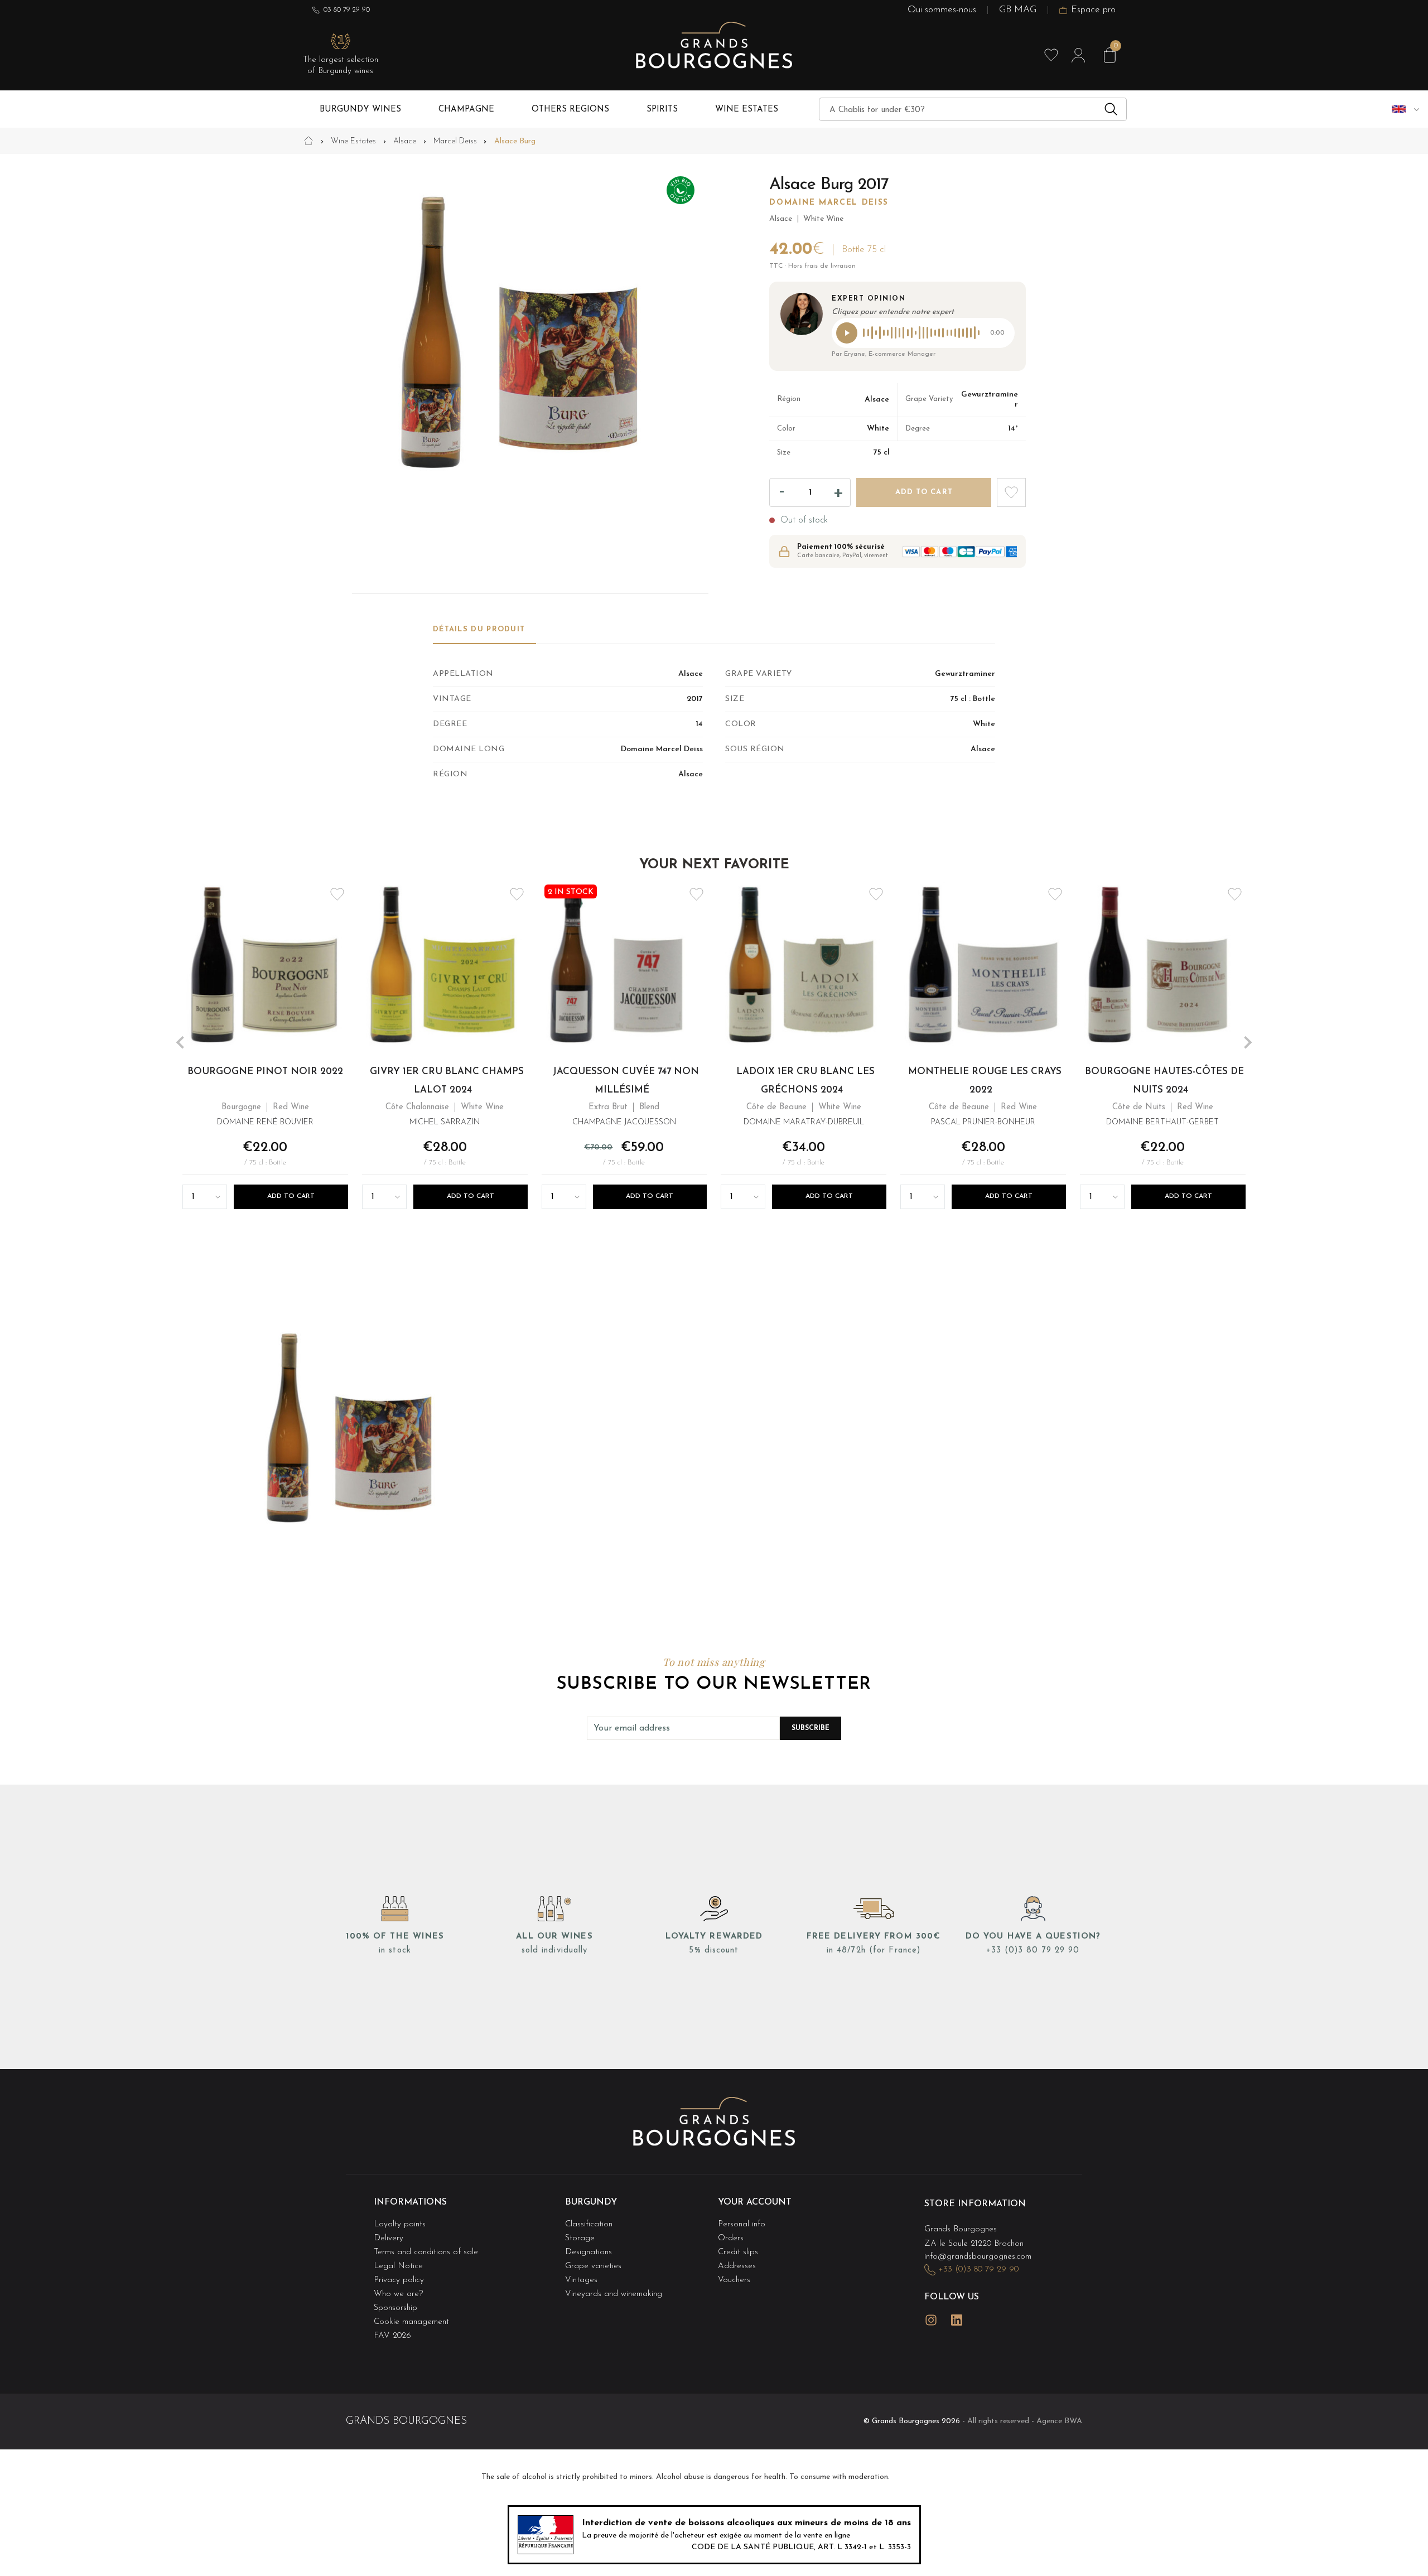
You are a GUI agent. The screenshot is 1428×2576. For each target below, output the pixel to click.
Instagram (931, 2320)
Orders (731, 2238)
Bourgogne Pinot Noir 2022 (265, 1071)
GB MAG (1018, 10)
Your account (755, 2202)
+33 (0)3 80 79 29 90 (1033, 1951)
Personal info (742, 2224)
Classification (589, 2224)
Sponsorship (395, 2308)
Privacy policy (399, 2280)
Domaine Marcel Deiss (829, 203)
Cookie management (411, 2322)
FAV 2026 (392, 2336)
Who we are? (398, 2294)
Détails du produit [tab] (479, 629)
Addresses (737, 2266)
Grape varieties (593, 2266)
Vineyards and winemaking (614, 2294)
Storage (580, 2238)
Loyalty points (400, 2224)
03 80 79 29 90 (347, 10)
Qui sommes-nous (942, 10)
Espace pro (1093, 10)
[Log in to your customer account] (1078, 55)
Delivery (389, 2238)
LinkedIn (957, 2320)
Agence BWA (1059, 2421)
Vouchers (734, 2280)
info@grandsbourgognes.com (978, 2257)
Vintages (581, 2280)
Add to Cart (291, 1196)
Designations (588, 2252)
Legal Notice (398, 2266)
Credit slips (738, 2252)
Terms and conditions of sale (426, 2252)
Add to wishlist (1011, 492)
